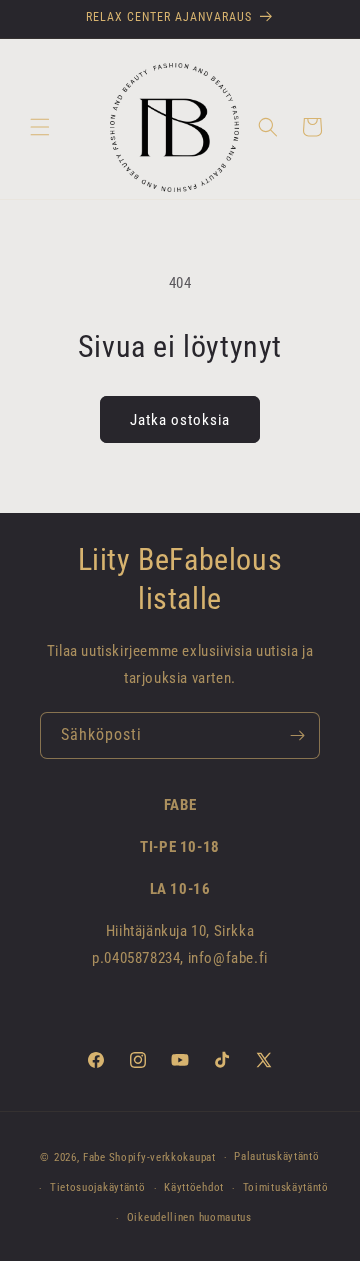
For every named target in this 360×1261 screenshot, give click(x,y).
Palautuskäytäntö (276, 1156)
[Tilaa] (297, 735)
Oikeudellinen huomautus (189, 1217)
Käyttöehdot (194, 1187)
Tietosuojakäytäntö (98, 1187)
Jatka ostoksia (180, 420)
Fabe (94, 1157)
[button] (40, 127)
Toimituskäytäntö (286, 1187)
